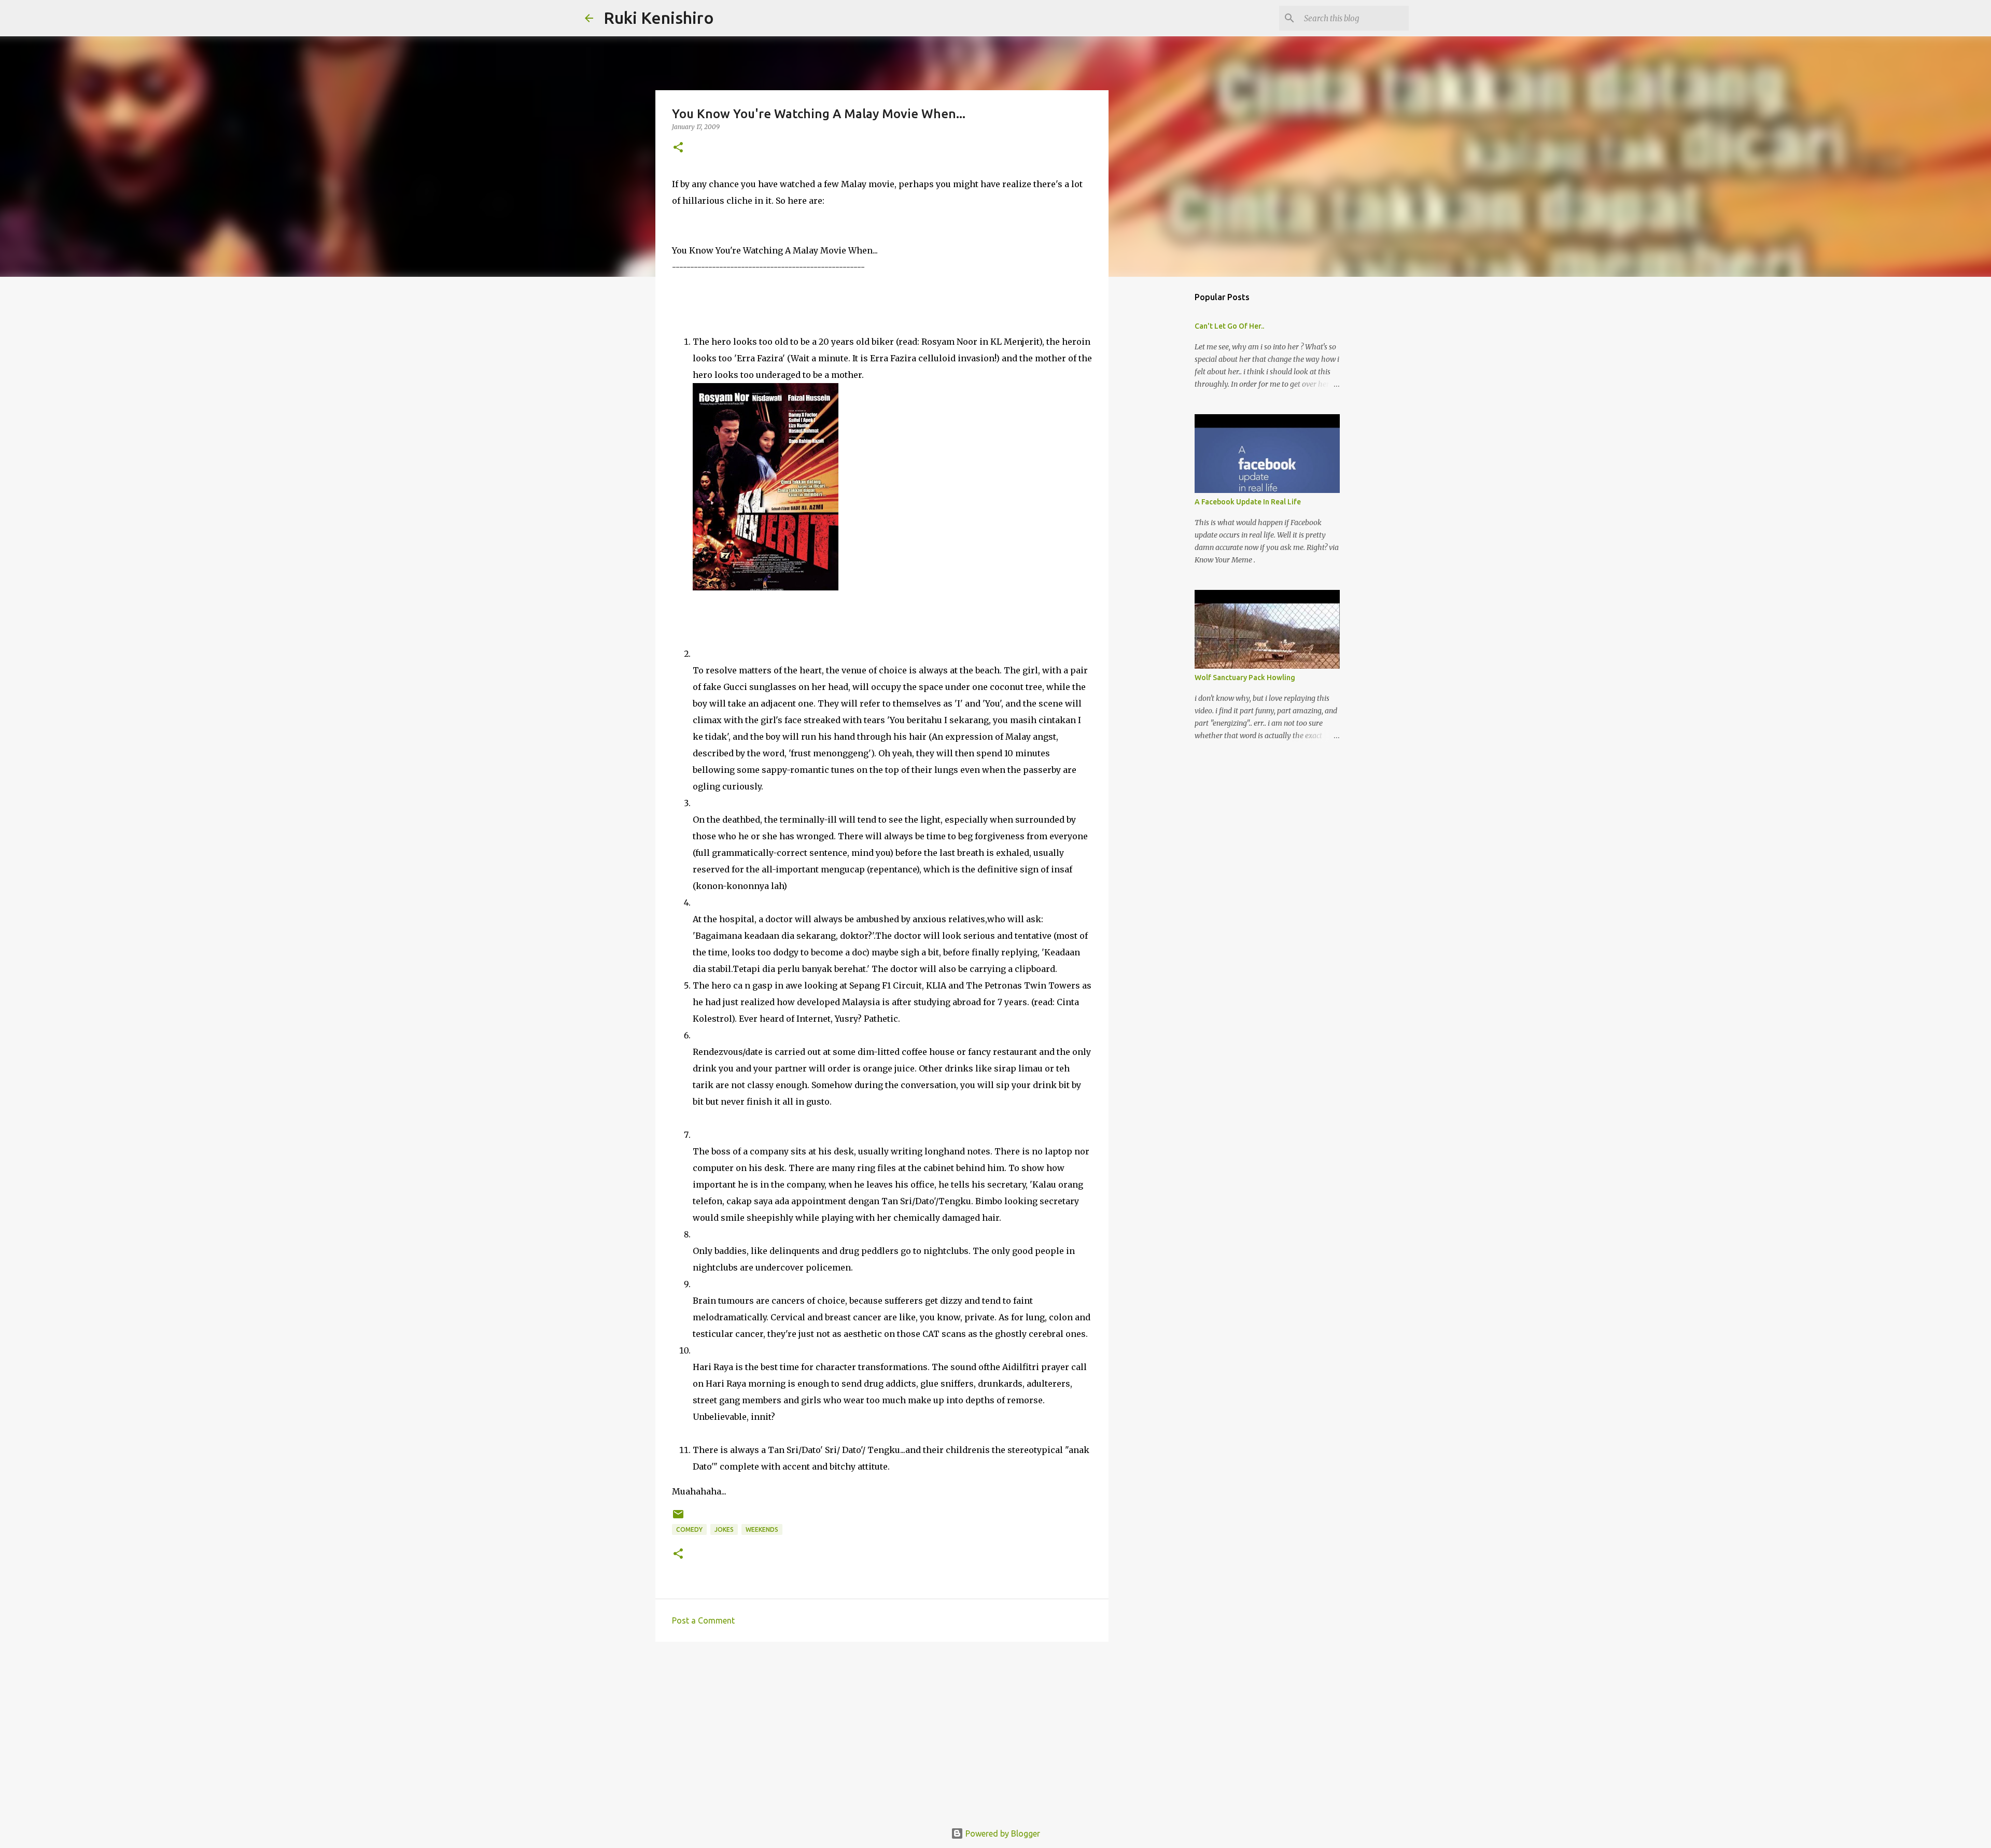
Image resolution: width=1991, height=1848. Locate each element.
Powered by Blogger (1002, 1833)
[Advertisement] (882, 1730)
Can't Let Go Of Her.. (1229, 326)
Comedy (689, 1529)
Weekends (762, 1529)
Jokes (724, 1529)
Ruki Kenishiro (659, 18)
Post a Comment (703, 1620)
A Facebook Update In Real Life (1248, 502)
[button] (678, 148)
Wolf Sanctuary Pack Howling (1245, 678)
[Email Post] (678, 1518)
